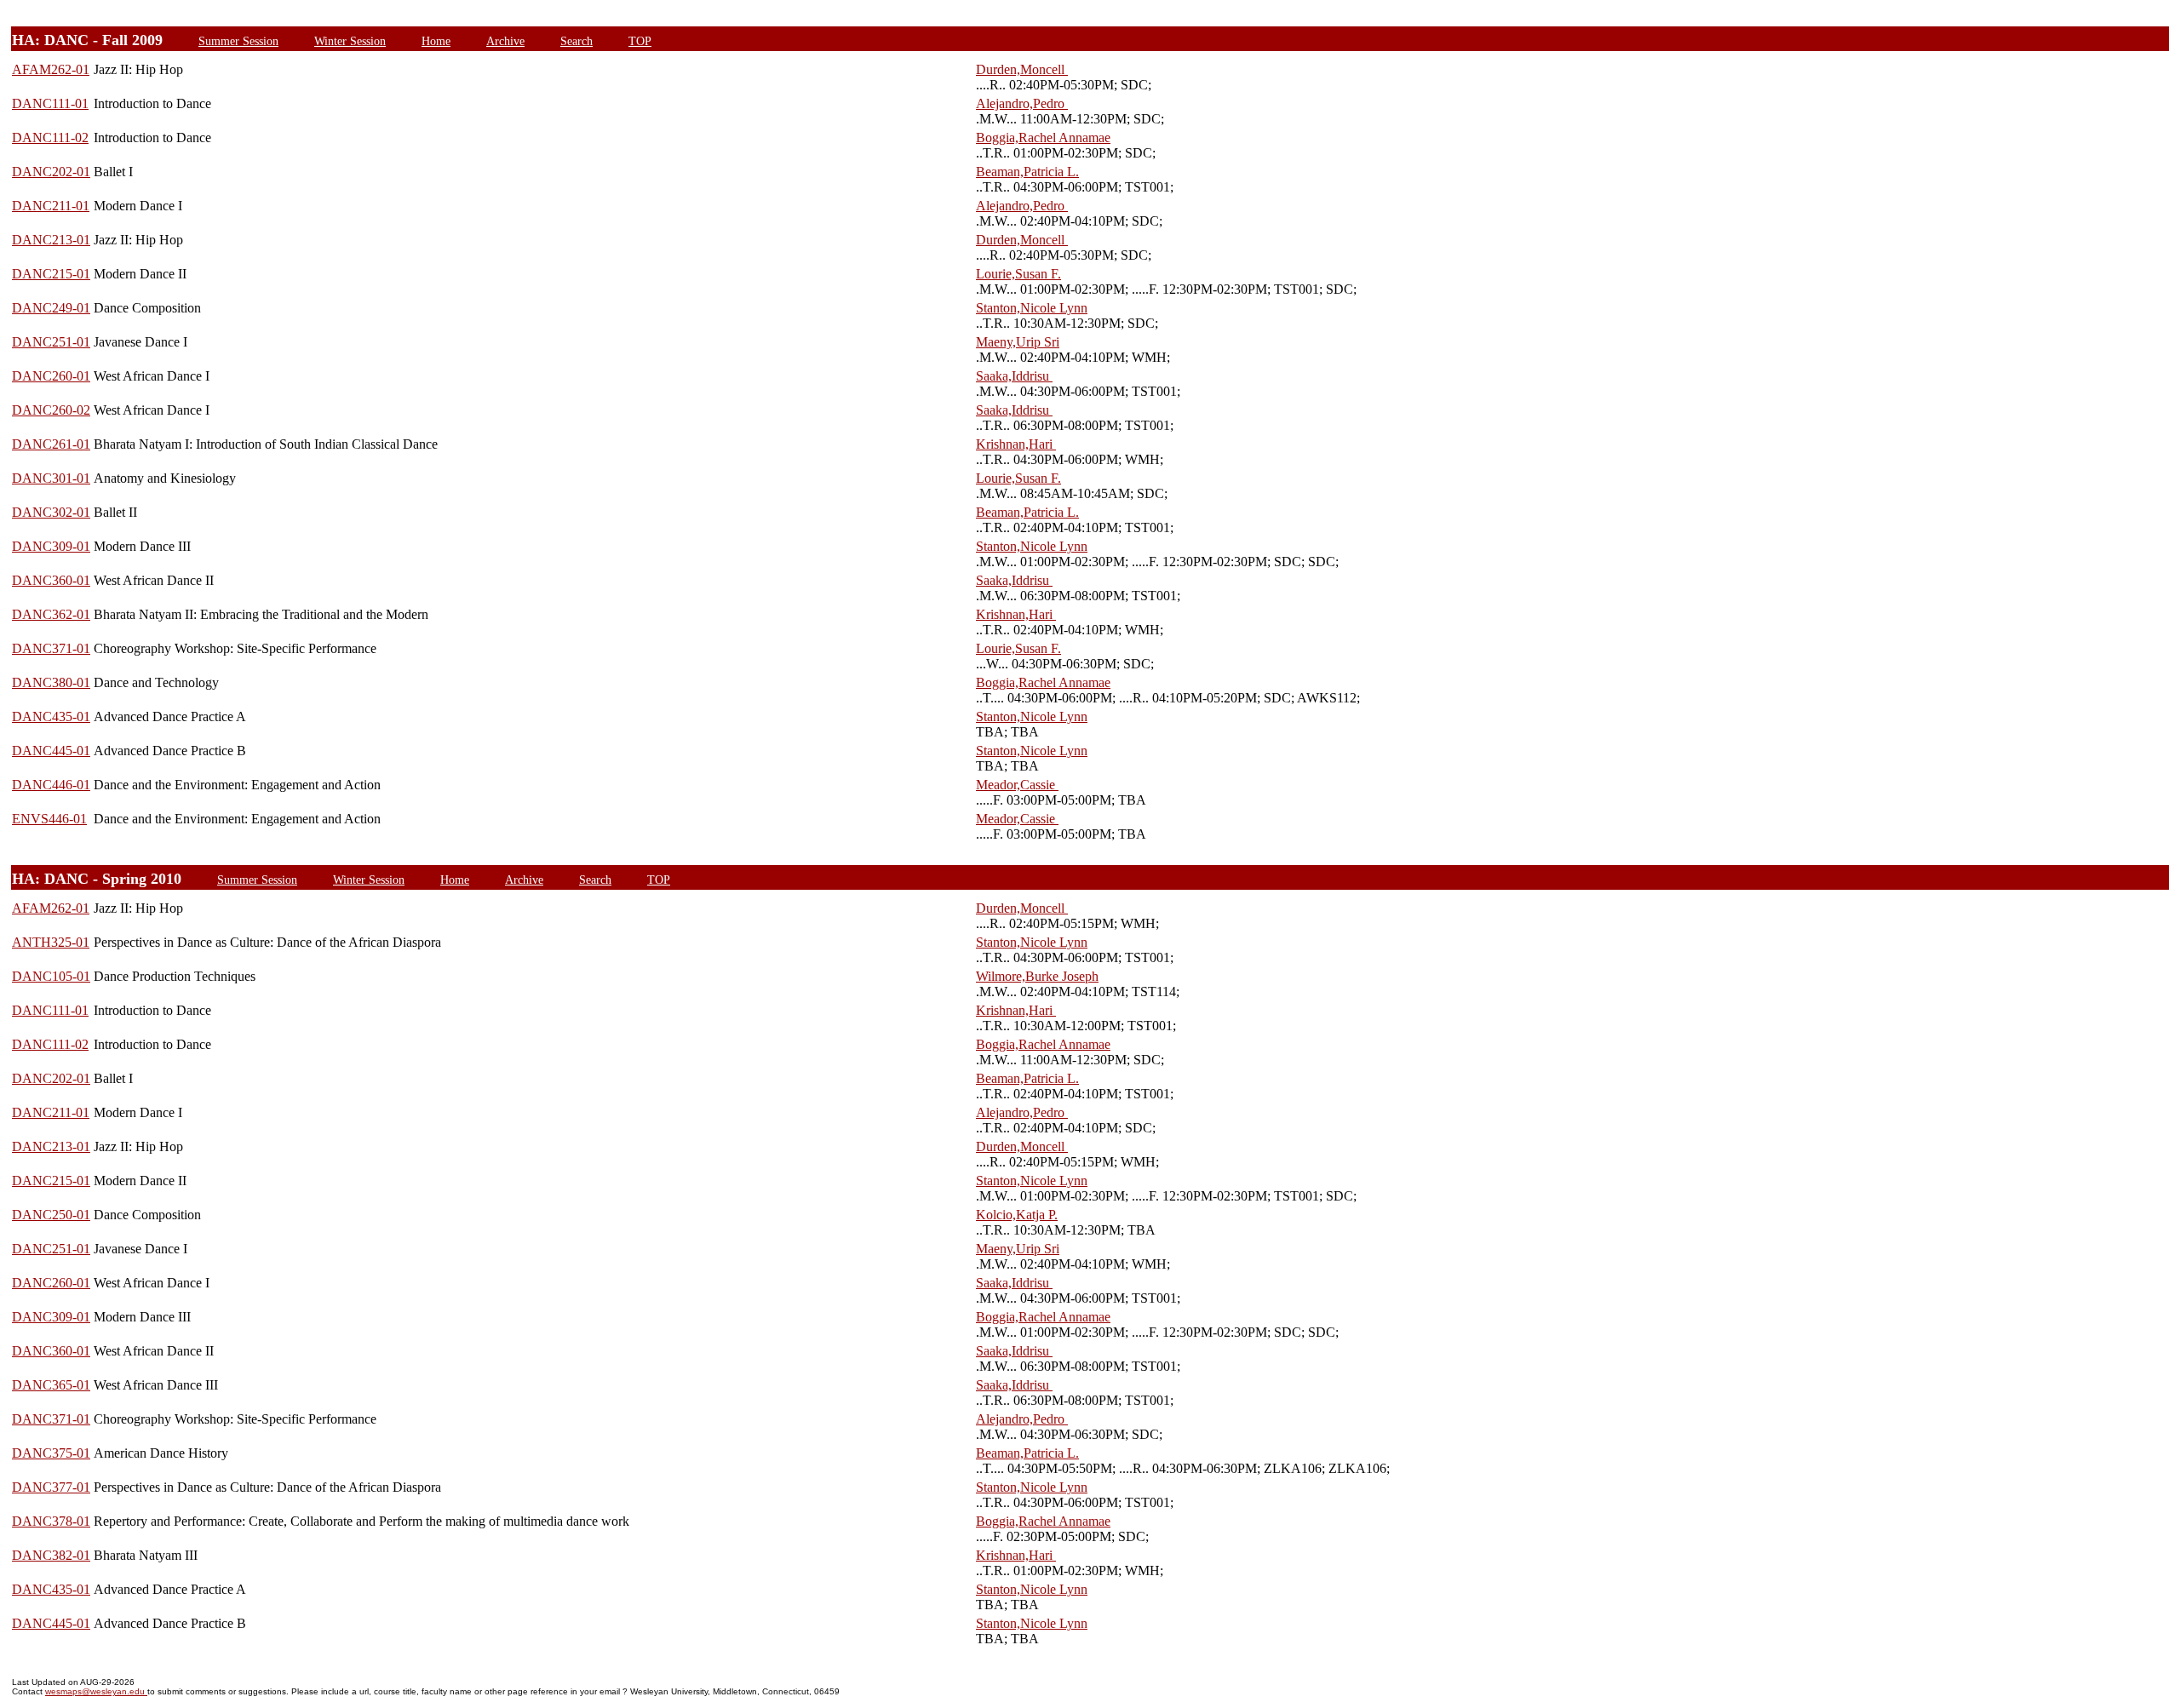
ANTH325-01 (51, 942)
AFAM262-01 (51, 69)
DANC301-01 (51, 478)
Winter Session (350, 41)
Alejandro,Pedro (1022, 103)
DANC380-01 (51, 682)
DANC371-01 (51, 648)
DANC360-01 (51, 580)
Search (577, 41)
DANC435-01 (51, 716)
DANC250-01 (51, 1215)
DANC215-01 (51, 274)
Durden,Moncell (1022, 69)
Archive (505, 41)
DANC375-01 (51, 1453)
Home (436, 41)
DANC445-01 (51, 751)
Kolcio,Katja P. (1017, 1215)
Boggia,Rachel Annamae (1043, 138)
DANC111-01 (50, 103)
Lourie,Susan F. (1018, 274)
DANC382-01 (51, 1555)
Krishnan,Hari (1016, 444)
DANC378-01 (51, 1521)
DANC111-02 (50, 138)
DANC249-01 (51, 308)
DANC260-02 (51, 410)
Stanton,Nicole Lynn (1032, 308)
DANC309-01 (51, 546)
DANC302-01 (51, 512)
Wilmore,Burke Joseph (1037, 976)
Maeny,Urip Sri (1018, 342)
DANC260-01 (51, 376)
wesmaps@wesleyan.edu (96, 1691)
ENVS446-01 (49, 819)
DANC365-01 (51, 1385)
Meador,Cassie (1017, 785)
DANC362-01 (51, 614)
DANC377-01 (51, 1487)
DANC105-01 (51, 976)
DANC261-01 (51, 444)
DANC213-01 (51, 240)
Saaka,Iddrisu (1014, 376)
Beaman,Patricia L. (1027, 172)
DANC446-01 (51, 785)
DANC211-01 (51, 206)
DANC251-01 (51, 342)
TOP (640, 41)
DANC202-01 (51, 172)
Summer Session (238, 41)
